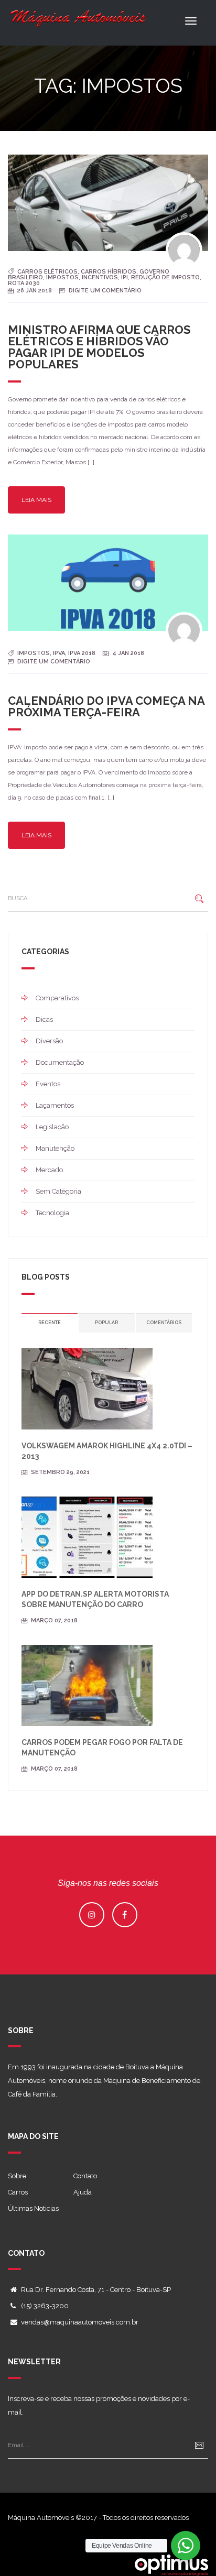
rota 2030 (24, 283)
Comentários (164, 1323)
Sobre (17, 2176)
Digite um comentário (105, 291)
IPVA (59, 653)
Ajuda (83, 2192)
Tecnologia (52, 1213)
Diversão (49, 1041)
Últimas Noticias (33, 2208)
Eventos (48, 1084)
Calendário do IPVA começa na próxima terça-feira (106, 706)
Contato (85, 2176)
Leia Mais (36, 500)
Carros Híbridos (109, 272)
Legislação (52, 1127)
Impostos (62, 277)
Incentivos (100, 277)
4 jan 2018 (128, 653)
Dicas (44, 1019)
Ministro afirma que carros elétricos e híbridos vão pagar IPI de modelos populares (99, 347)
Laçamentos (55, 1105)
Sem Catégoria (58, 1191)
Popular (106, 1323)
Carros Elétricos (47, 272)
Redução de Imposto (165, 277)
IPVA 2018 (82, 653)
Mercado (49, 1170)
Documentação (60, 1062)
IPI (125, 277)
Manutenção (55, 1148)
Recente (50, 1323)
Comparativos (57, 998)
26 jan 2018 (35, 291)
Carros (18, 2192)
